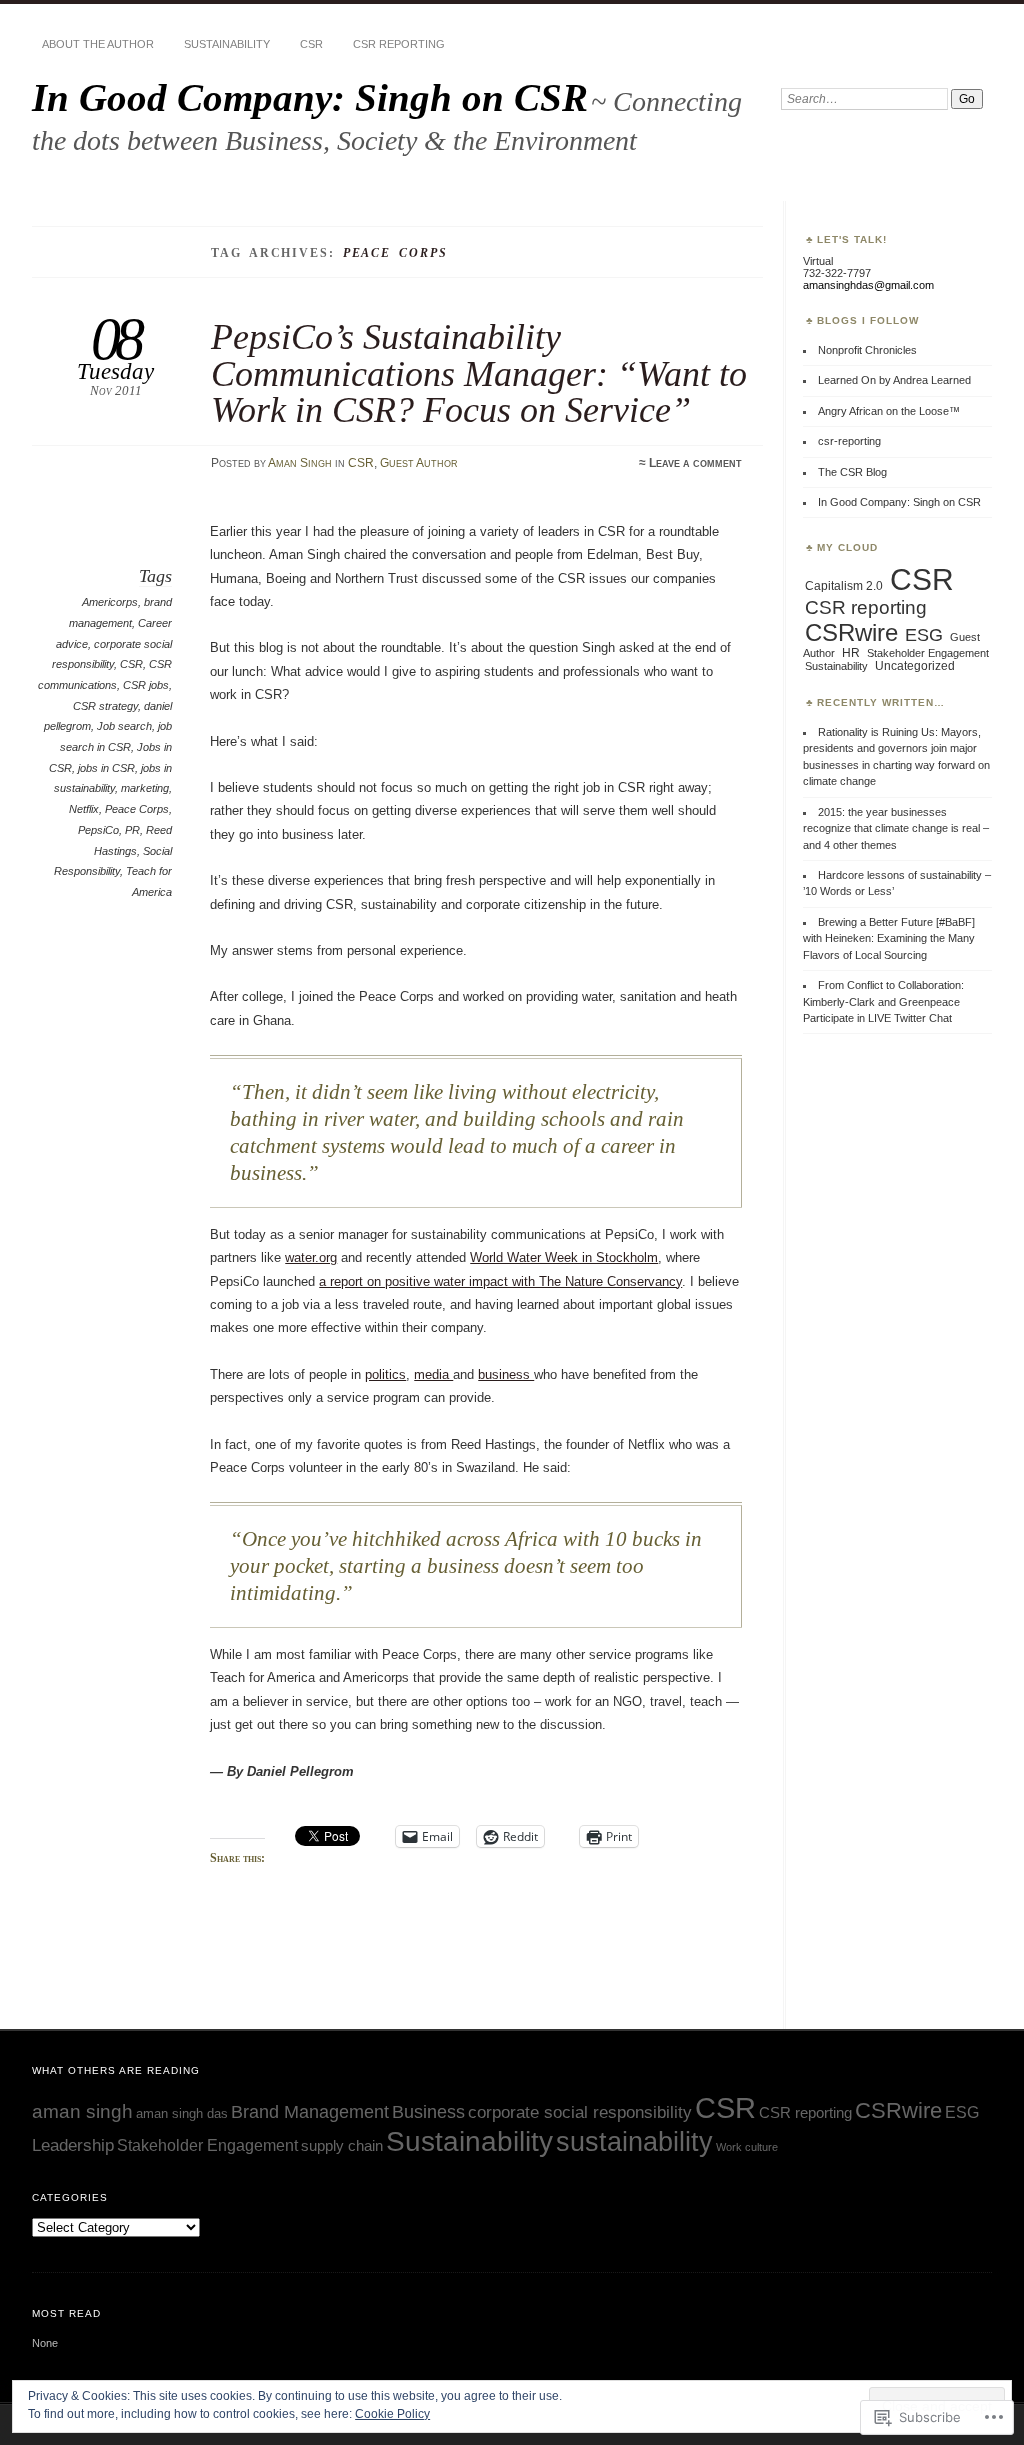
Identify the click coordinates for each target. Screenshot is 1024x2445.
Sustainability (227, 44)
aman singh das (182, 2113)
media (433, 1374)
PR (132, 830)
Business (428, 2112)
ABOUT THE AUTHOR (98, 44)
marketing (145, 788)
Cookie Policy (392, 2414)
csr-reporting (849, 441)
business (506, 1374)
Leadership (73, 2145)
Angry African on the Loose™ (889, 411)
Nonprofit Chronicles (867, 350)
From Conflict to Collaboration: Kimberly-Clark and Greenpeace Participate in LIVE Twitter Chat (883, 1001)
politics (385, 1374)
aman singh (82, 2111)
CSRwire (851, 632)
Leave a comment (695, 463)
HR (851, 653)
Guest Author (419, 463)
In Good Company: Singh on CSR (310, 97)
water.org (311, 1257)
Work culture (747, 2147)
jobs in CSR (106, 768)
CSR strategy (105, 706)
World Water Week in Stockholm (564, 1257)
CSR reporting (399, 44)
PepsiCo (98, 830)
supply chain (342, 2146)
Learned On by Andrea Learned (894, 380)
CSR (311, 44)
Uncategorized (915, 666)
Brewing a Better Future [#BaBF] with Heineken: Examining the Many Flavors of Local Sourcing (889, 938)
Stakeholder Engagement (928, 653)
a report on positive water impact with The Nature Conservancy (500, 1281)
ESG (924, 635)
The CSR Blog (852, 472)
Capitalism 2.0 (844, 586)
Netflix (84, 809)
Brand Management (310, 2112)
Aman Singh (300, 463)
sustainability (634, 2142)
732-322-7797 (837, 273)
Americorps (110, 602)
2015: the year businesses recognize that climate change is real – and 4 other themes (896, 828)
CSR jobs (146, 685)
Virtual (818, 261)
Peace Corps (137, 809)
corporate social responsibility (580, 2112)
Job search (124, 726)
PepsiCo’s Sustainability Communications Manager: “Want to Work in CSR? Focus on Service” (479, 373)
